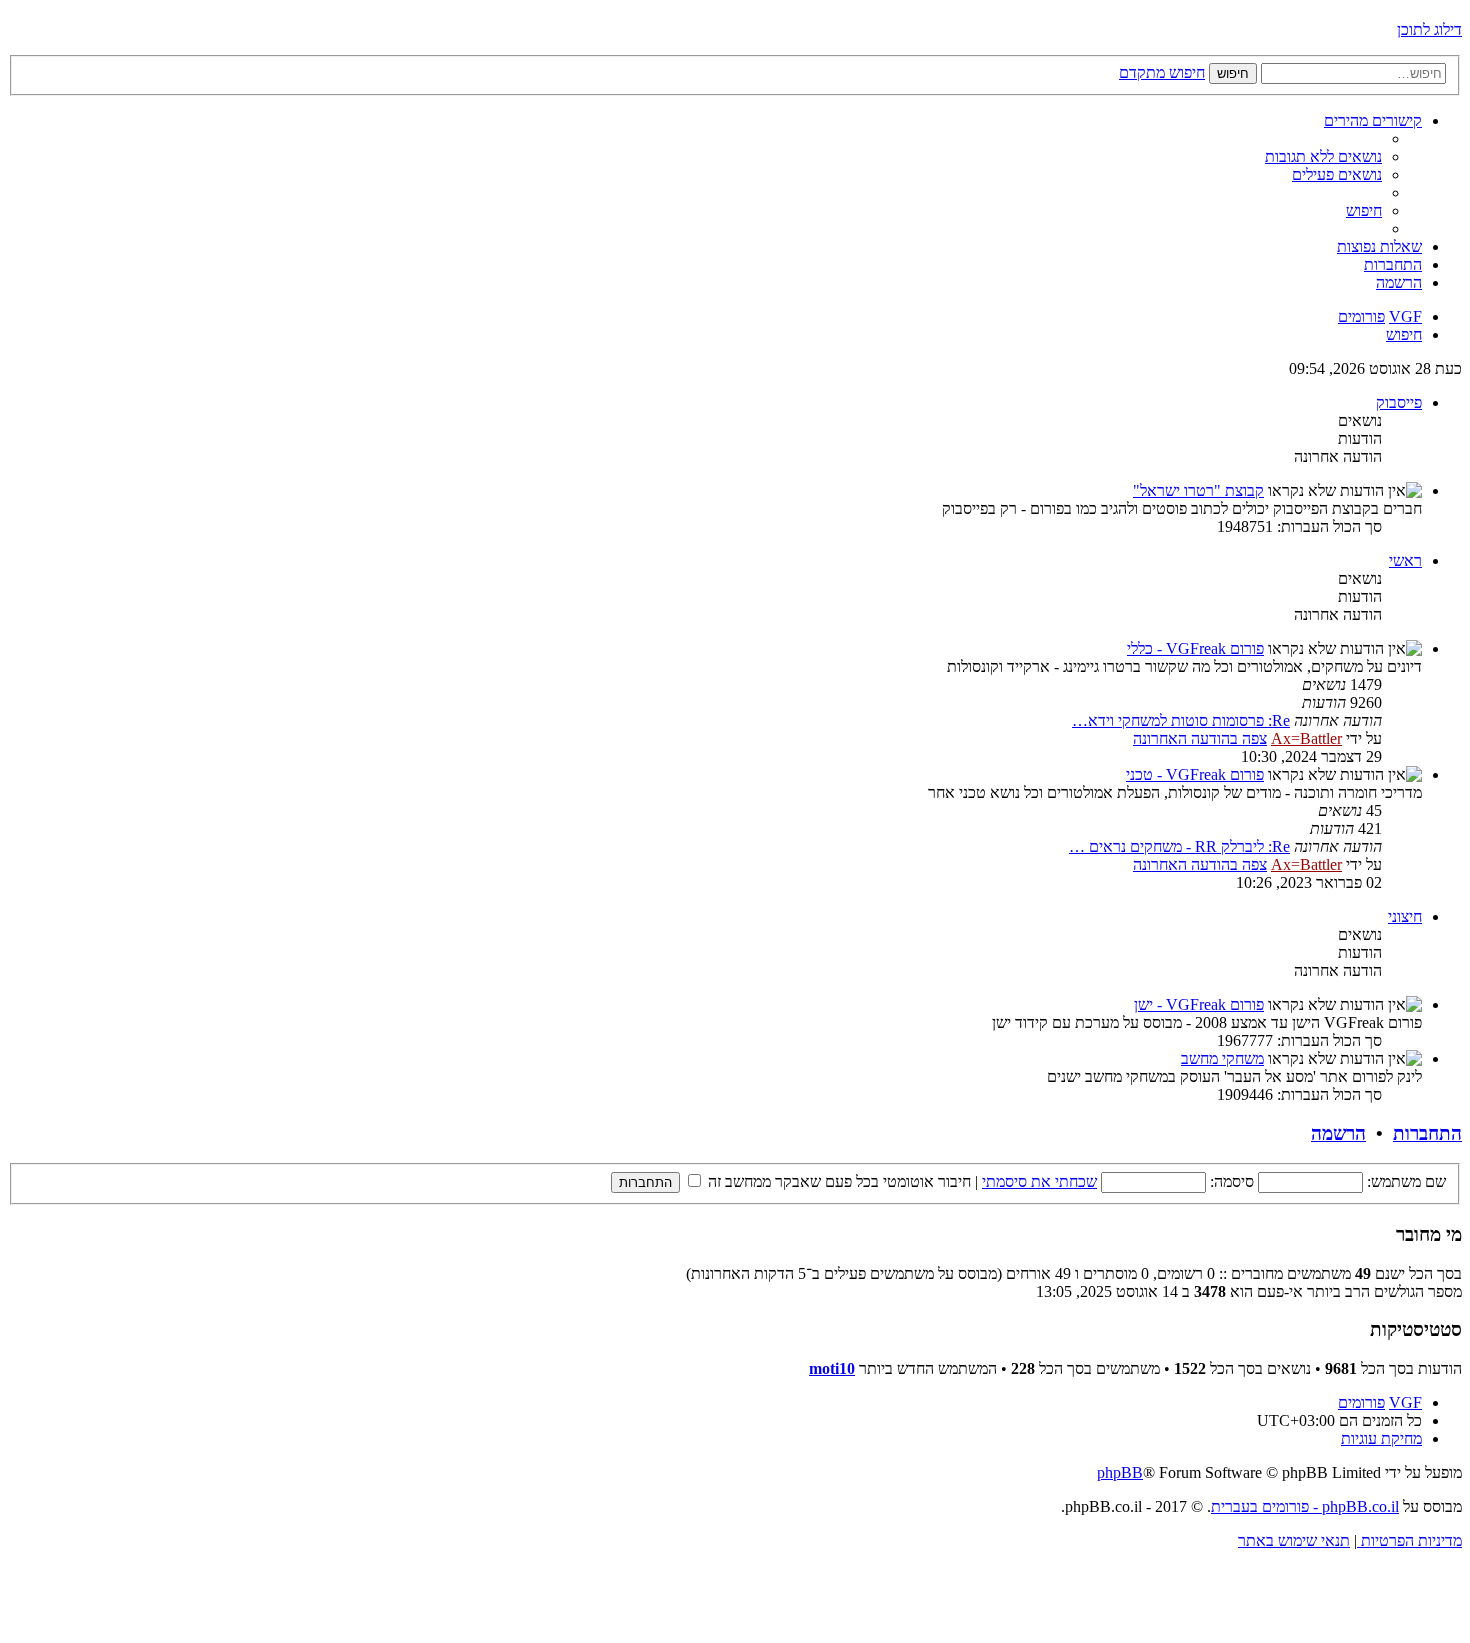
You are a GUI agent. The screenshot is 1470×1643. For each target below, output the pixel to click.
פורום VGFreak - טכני (1195, 774)
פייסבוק (1399, 402)
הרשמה (1338, 1133)
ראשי (1405, 560)
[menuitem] (1323, 156)
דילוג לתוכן (1429, 29)
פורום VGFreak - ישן (1199, 1004)
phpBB (1120, 1472)
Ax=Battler (1306, 738)
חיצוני (1405, 916)
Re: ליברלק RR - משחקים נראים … (1179, 846)
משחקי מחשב (1222, 1058)
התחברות (1427, 1133)
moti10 (832, 1368)
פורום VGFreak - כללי (1195, 648)
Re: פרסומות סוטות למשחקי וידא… (1181, 720)
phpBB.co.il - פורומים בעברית (1305, 1506)
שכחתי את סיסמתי (1039, 1181)
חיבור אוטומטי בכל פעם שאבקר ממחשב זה (837, 1181)
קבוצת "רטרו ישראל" (1198, 490)
